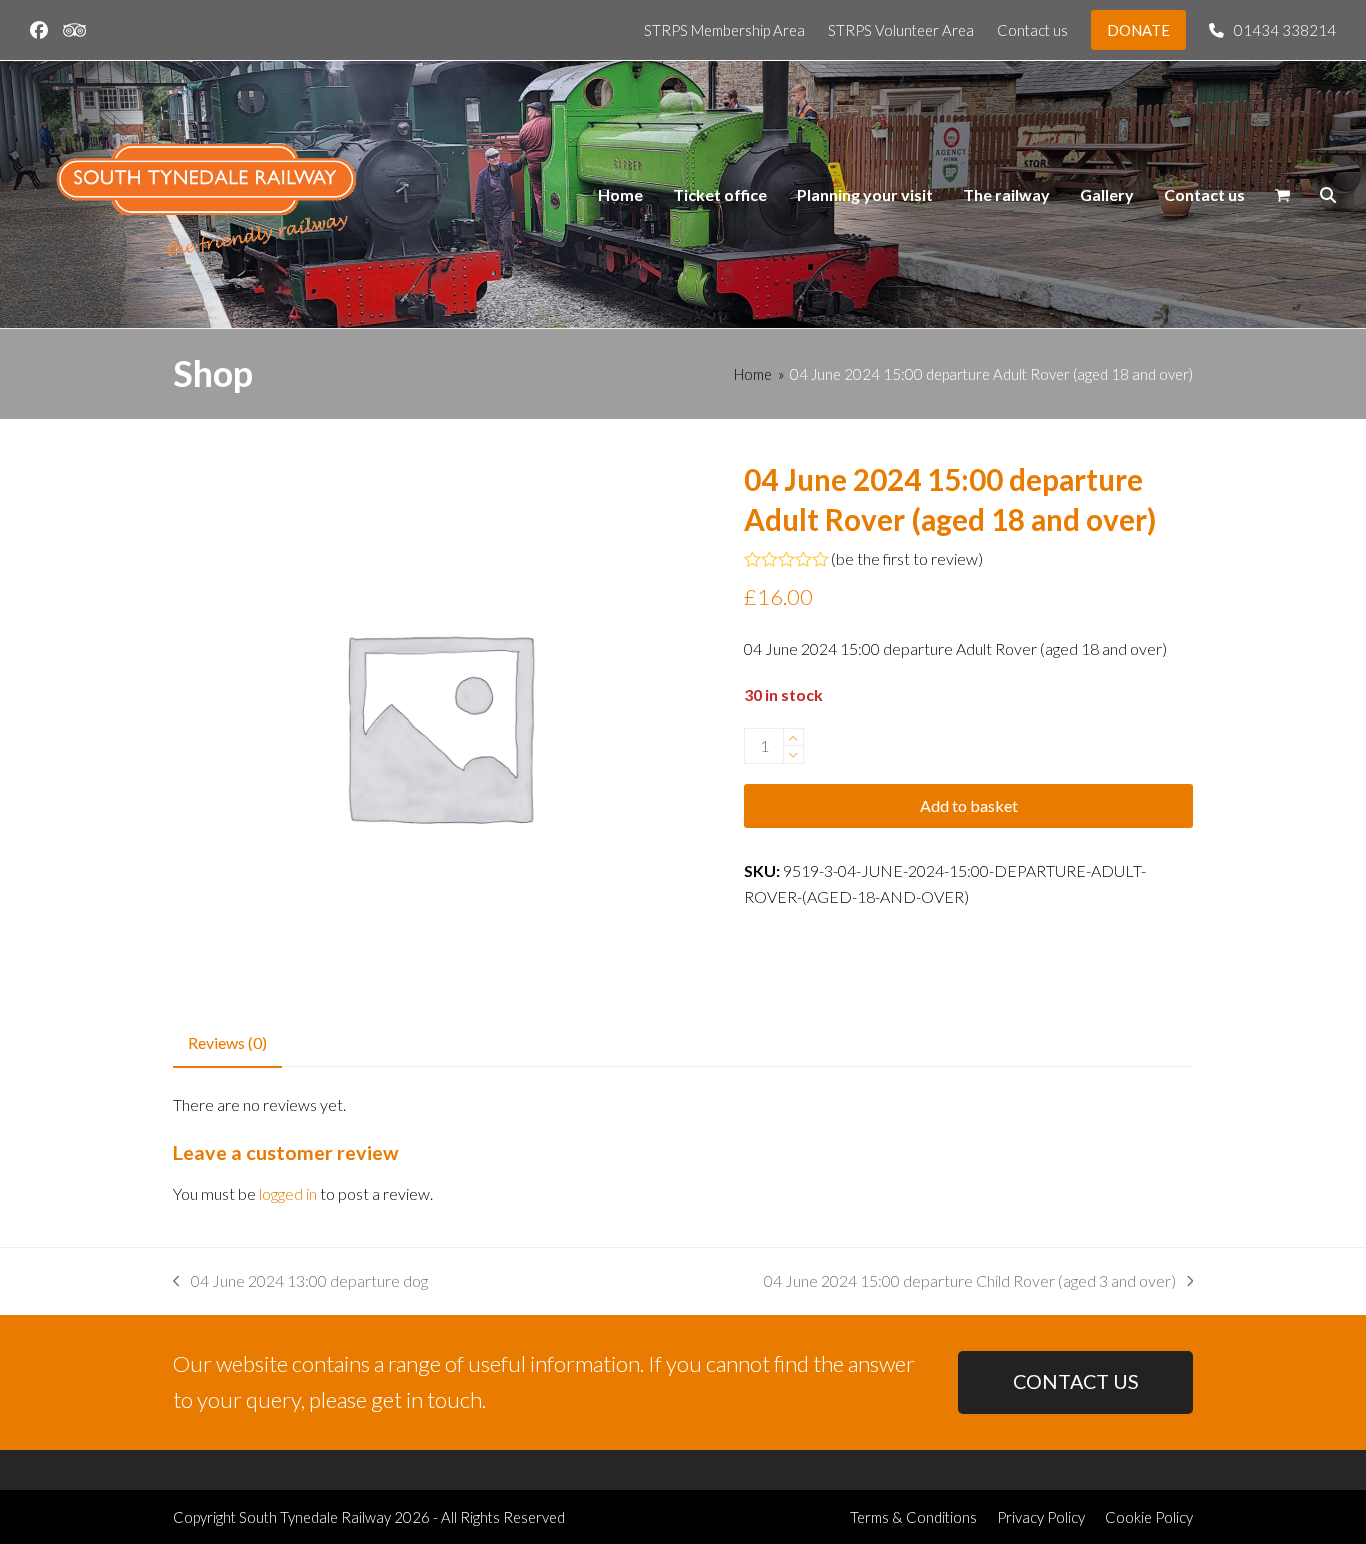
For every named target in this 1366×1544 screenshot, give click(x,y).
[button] (1282, 195)
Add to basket (969, 805)
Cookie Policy (1149, 1517)
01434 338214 (1285, 30)
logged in (288, 1193)
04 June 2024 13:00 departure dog (300, 1282)
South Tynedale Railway (315, 1517)
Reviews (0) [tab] (227, 1042)
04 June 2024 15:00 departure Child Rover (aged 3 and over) (970, 1282)
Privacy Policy (1041, 1517)
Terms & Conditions (913, 1517)
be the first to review (907, 559)
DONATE (1138, 30)
